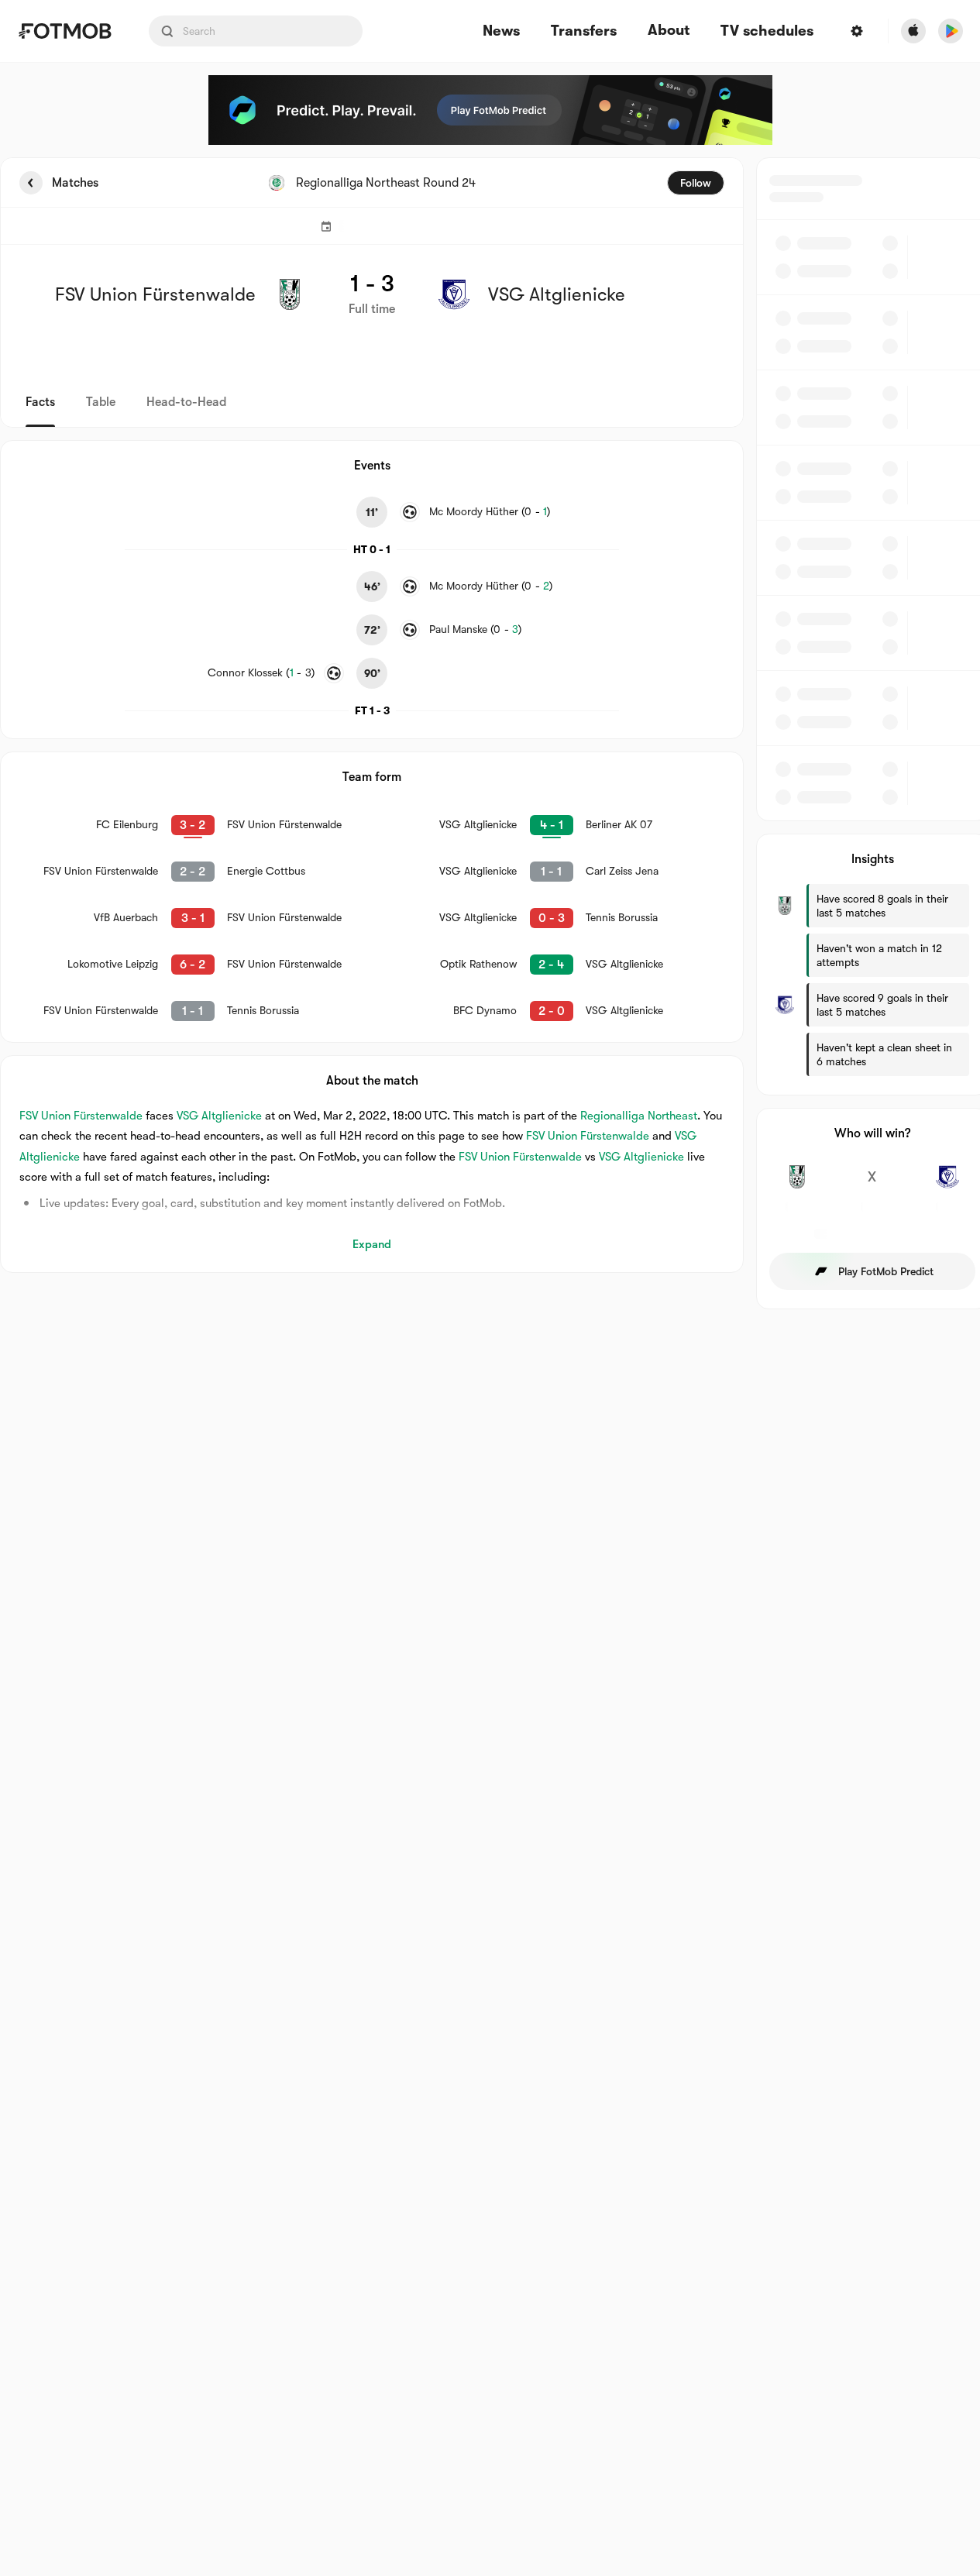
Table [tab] (101, 402)
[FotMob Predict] (490, 110)
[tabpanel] (490, 733)
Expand (372, 1244)
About (669, 30)
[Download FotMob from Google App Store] (951, 31)
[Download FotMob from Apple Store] (913, 31)
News (501, 31)
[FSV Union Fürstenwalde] (798, 1185)
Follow (696, 183)
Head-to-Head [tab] (186, 402)
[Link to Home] (65, 31)
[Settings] (857, 31)
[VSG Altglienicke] (947, 1185)
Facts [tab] (40, 402)
